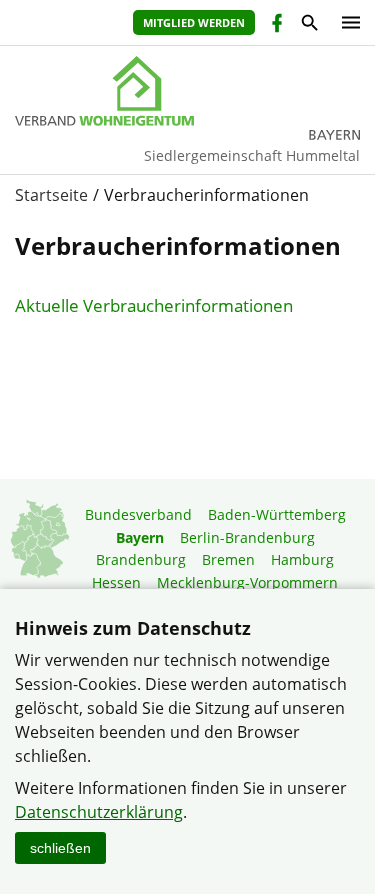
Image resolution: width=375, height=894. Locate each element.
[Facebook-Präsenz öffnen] (275, 25)
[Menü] (346, 22)
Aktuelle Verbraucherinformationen (154, 305)
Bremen (228, 559)
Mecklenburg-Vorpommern (247, 582)
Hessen (116, 582)
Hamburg (302, 559)
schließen (60, 848)
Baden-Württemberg (277, 514)
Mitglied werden (194, 22)
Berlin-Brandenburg (247, 537)
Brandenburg (141, 559)
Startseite (51, 195)
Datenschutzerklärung (99, 812)
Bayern (140, 537)
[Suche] (308, 25)
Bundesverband (138, 514)
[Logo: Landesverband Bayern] (187, 91)
